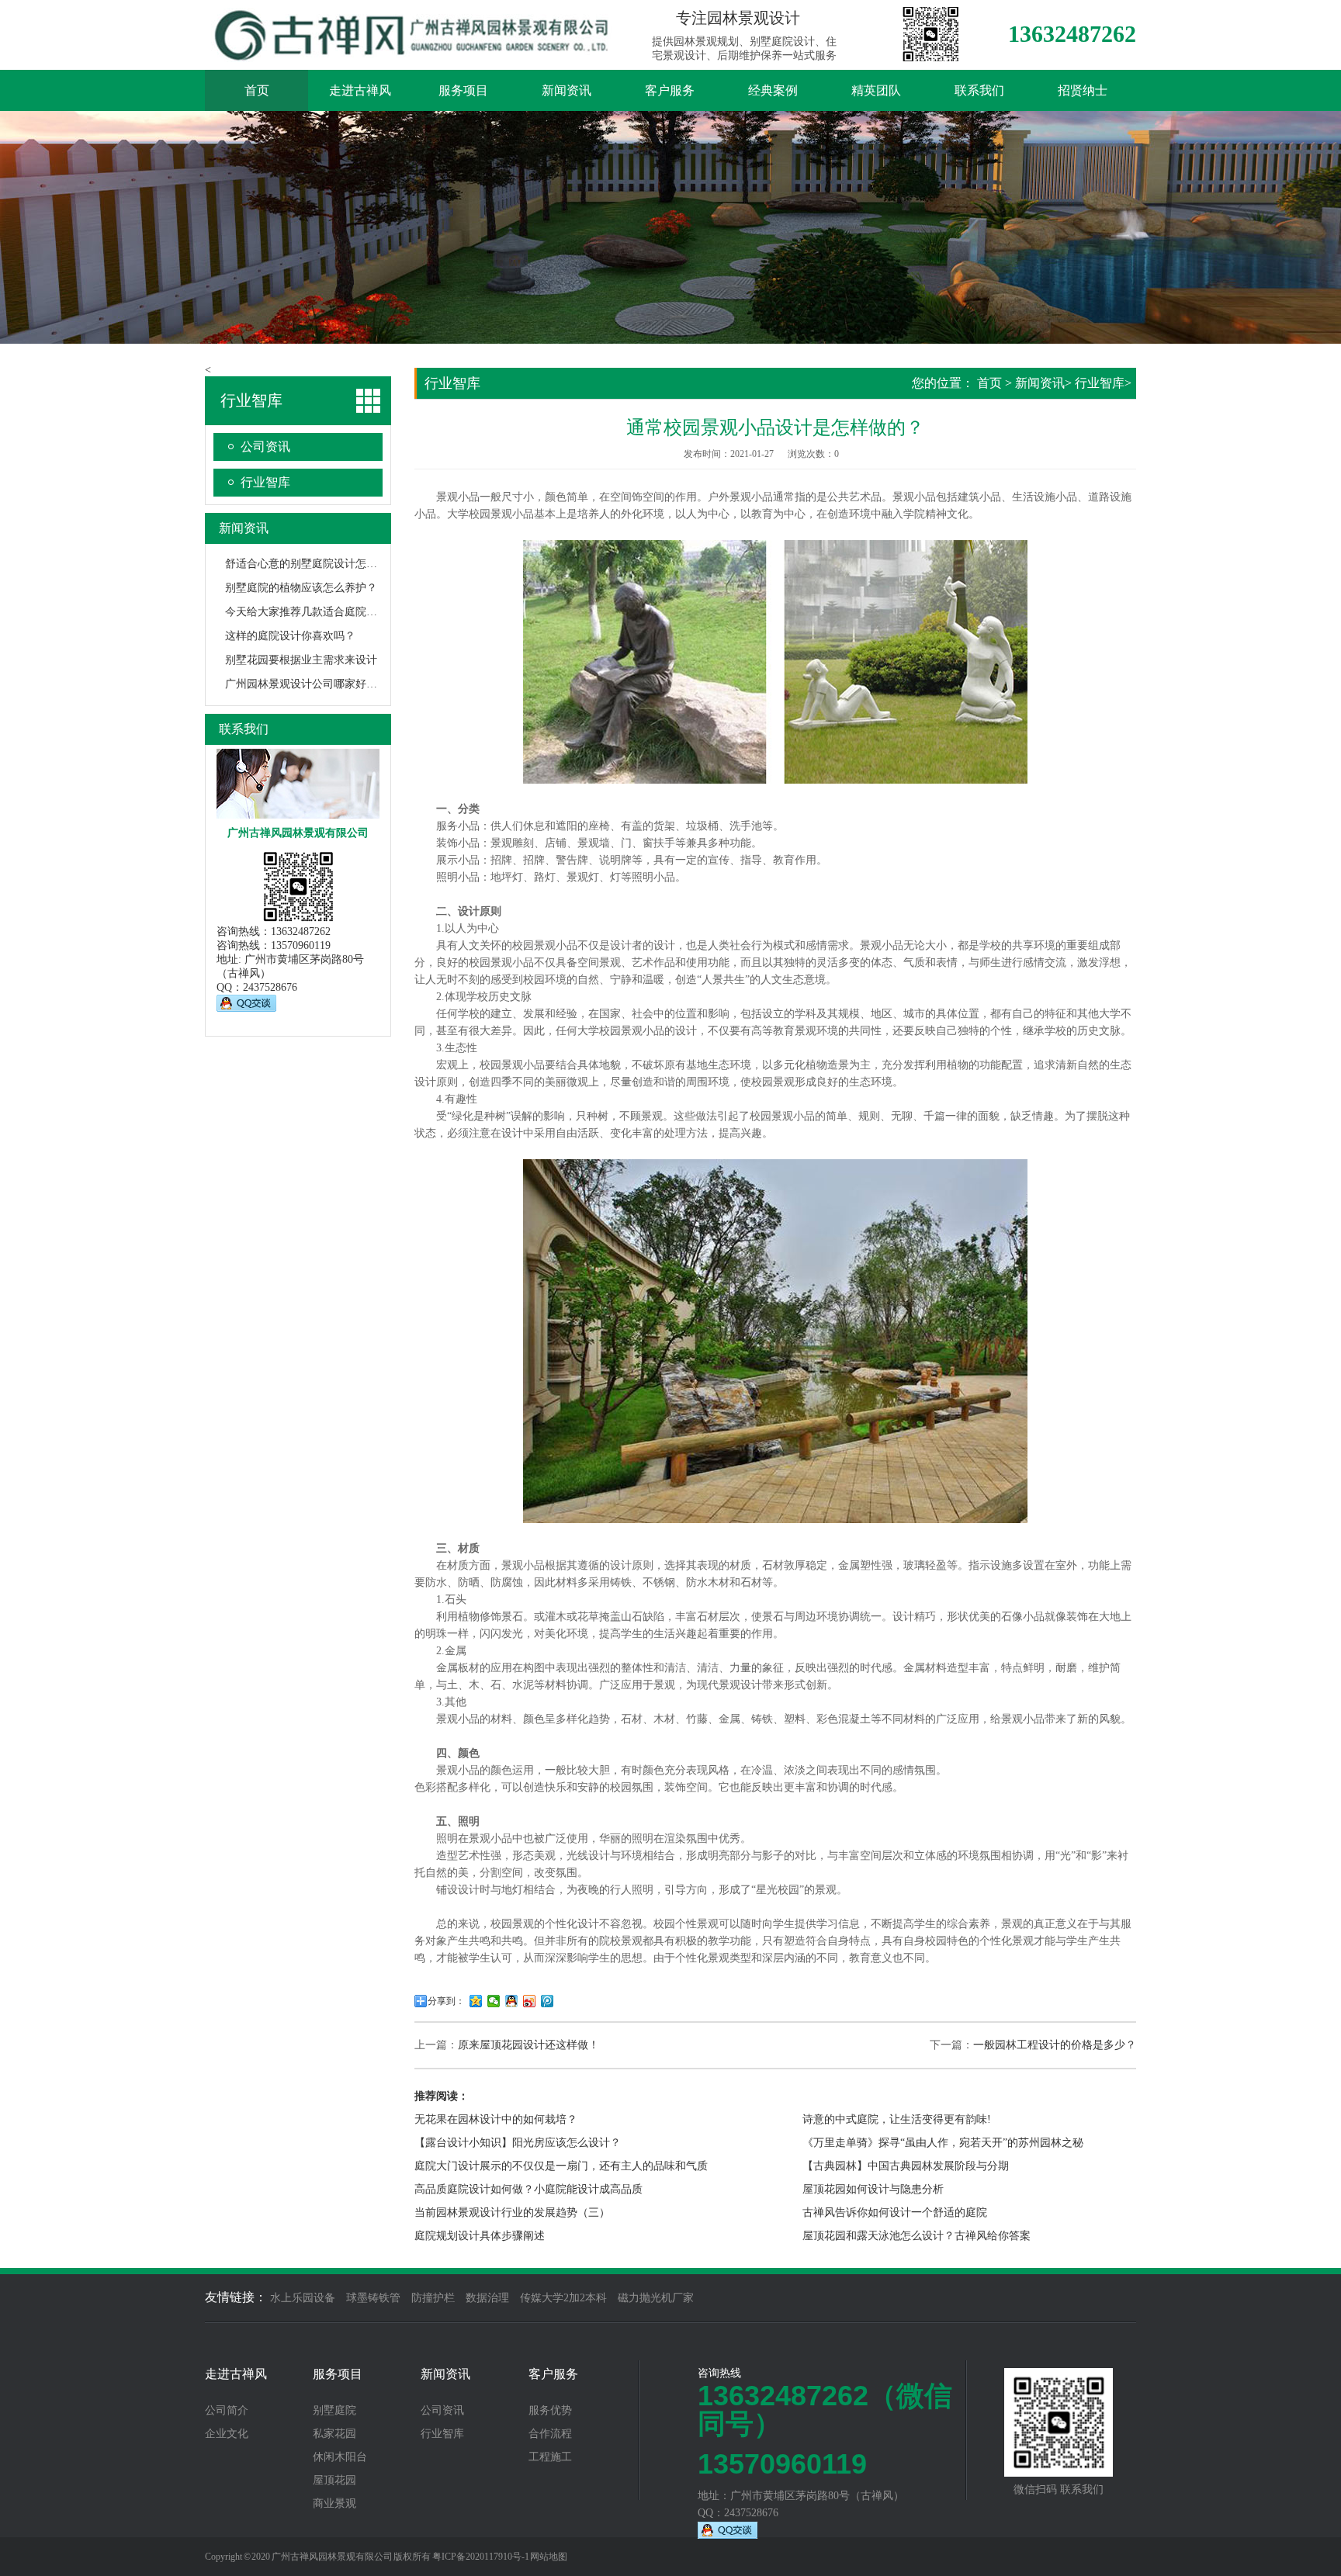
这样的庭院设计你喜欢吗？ (290, 636)
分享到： (446, 2001)
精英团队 (876, 90)
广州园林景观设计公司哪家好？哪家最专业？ (334, 684)
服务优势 (550, 2411)
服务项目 (463, 90)
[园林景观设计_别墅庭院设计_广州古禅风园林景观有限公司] (414, 54)
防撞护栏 (433, 2298)
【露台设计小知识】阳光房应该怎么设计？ (518, 2143)
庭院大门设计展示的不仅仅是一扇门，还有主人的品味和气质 (561, 2166)
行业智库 (265, 482)
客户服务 (670, 90)
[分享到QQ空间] (476, 2001)
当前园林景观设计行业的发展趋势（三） (512, 2212)
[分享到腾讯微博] (547, 2001)
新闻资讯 (567, 90)
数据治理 (487, 2298)
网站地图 (549, 2557)
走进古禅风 (360, 90)
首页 (257, 90)
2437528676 (270, 987)
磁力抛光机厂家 (656, 2298)
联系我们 (979, 90)
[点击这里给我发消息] (246, 1008)
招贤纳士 (1083, 90)
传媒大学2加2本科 (563, 2298)
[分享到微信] (494, 2001)
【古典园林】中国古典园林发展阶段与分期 (906, 2166)
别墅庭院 (334, 2411)
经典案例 (773, 90)
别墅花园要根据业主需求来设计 (301, 660)
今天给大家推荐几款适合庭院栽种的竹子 (323, 612)
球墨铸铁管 (373, 2298)
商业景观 (334, 2504)
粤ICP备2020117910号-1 (481, 2557)
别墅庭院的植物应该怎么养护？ (301, 588)
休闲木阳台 (340, 2457)
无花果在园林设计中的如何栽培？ (496, 2119)
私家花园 (334, 2434)
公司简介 (227, 2411)
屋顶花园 (334, 2481)
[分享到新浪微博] (530, 2001)
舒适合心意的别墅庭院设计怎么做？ (312, 564)
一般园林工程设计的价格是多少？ (1055, 2045)
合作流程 (550, 2434)
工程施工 (550, 2457)
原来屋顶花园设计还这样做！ (528, 2045)
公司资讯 (265, 447)
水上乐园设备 (303, 2298)
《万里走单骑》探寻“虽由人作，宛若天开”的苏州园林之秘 (943, 2143)
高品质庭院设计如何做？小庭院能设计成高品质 (528, 2189)
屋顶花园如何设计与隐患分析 (873, 2189)
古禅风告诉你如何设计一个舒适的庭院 (895, 2212)
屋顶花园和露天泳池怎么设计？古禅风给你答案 (917, 2236)
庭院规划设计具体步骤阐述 (480, 2236)
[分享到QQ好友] (512, 2001)
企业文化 (227, 2434)
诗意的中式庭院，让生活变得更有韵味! (897, 2119)
